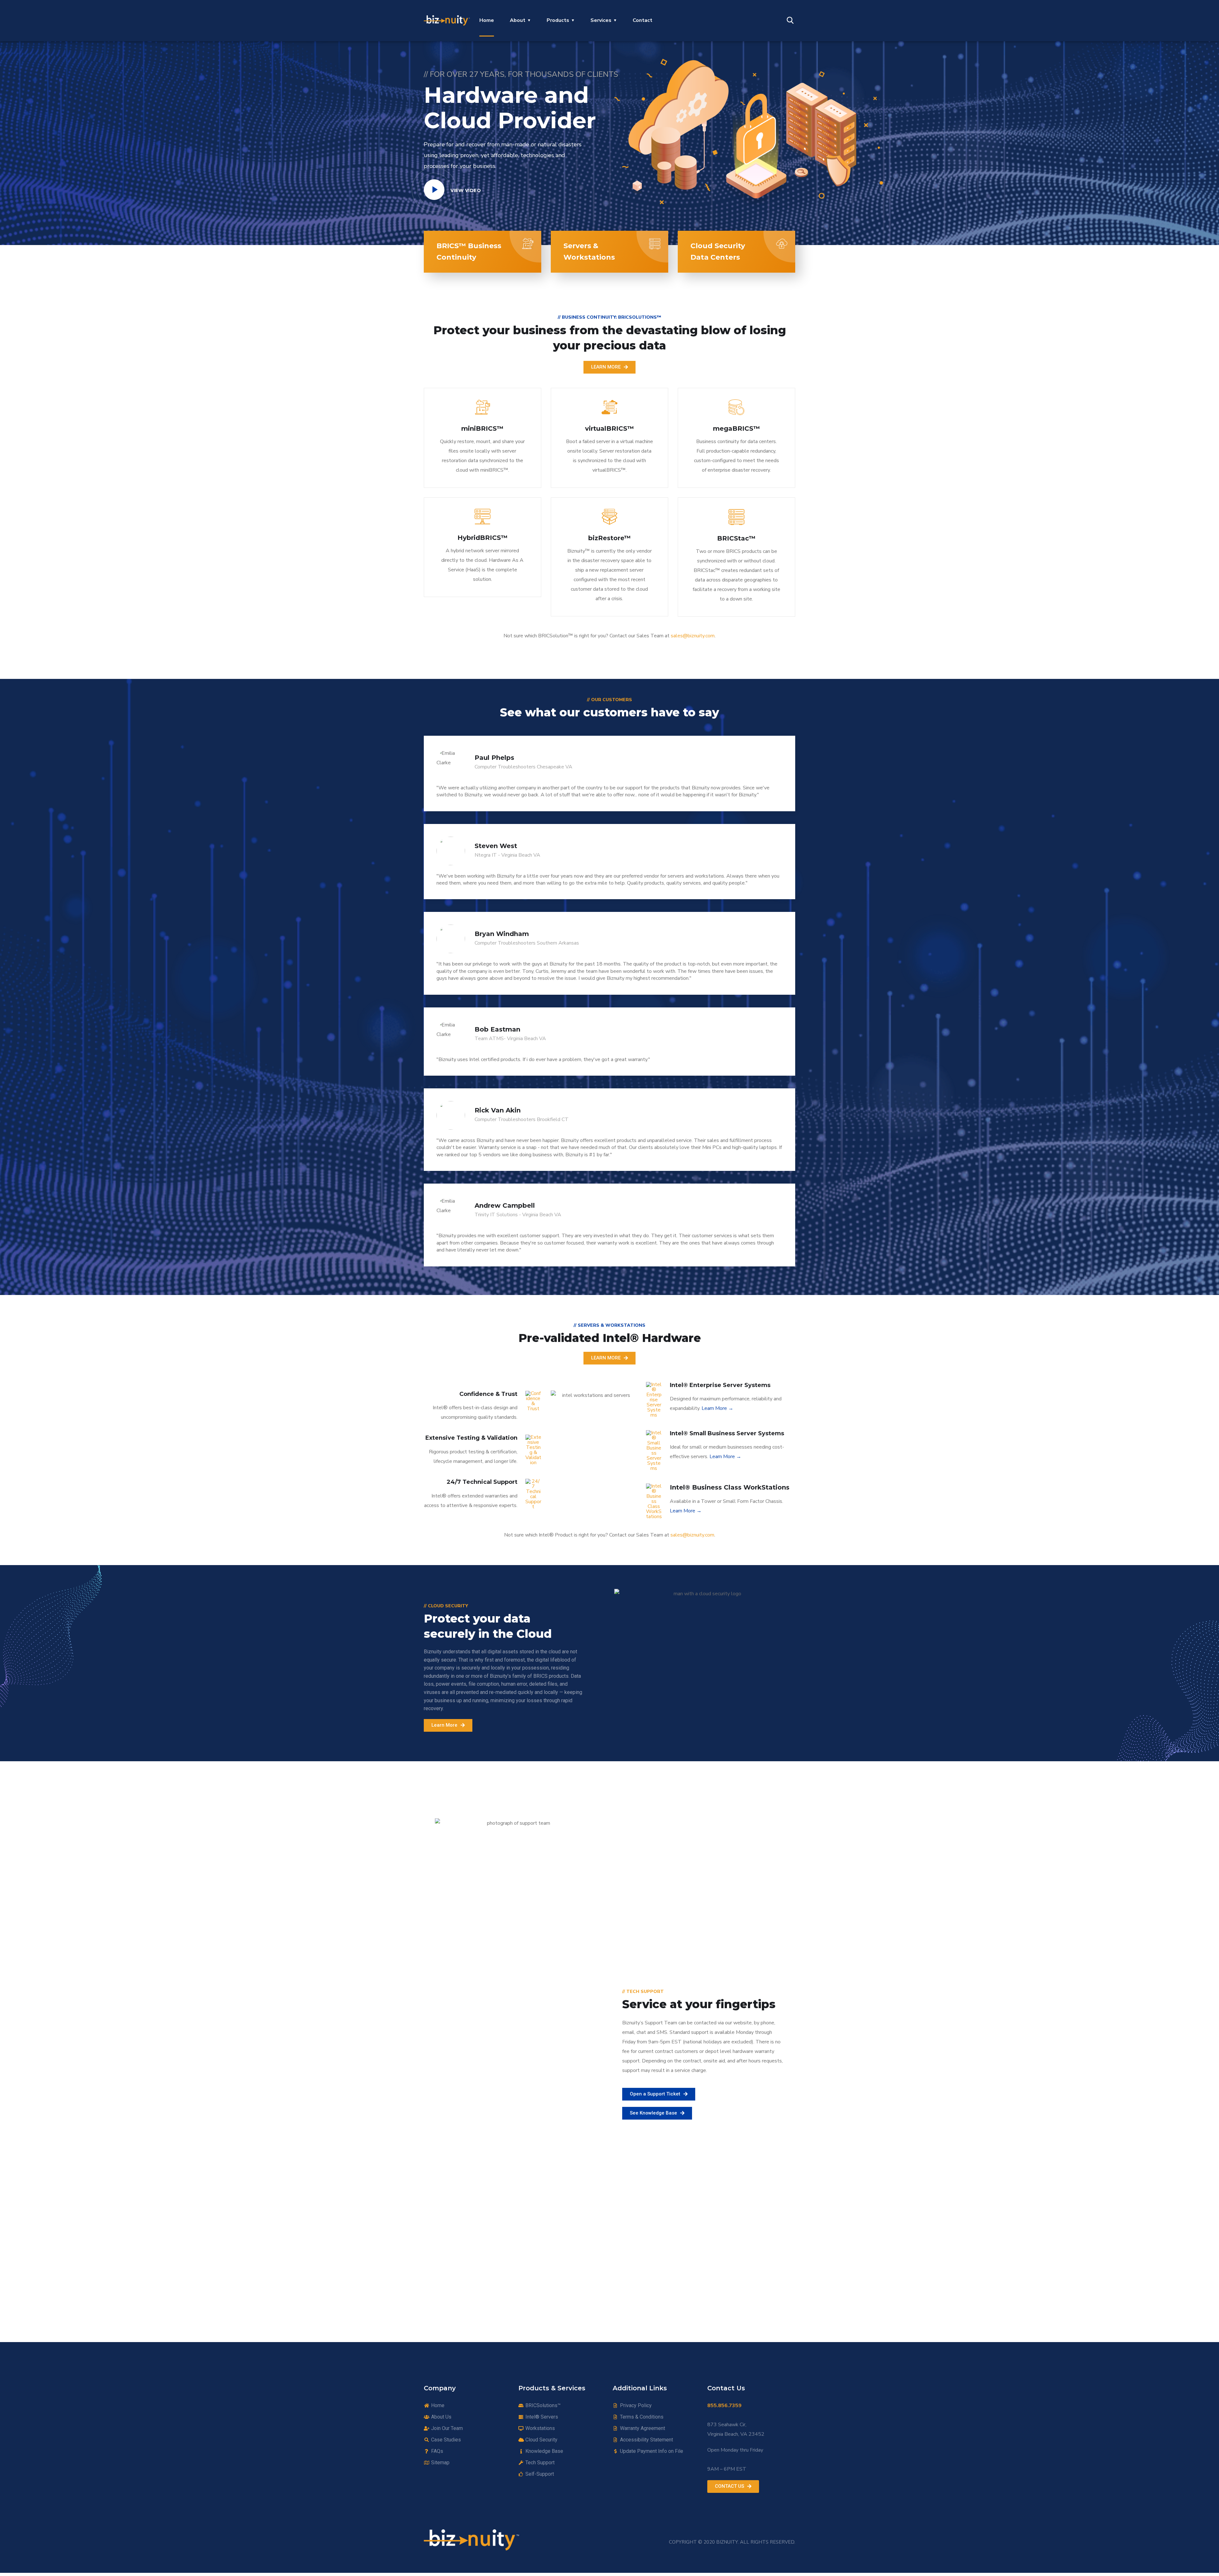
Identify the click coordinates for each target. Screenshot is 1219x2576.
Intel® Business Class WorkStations (730, 1487)
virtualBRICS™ (609, 428)
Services (601, 20)
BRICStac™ (736, 538)
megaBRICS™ (736, 428)
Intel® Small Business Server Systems (727, 1433)
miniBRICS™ (482, 428)
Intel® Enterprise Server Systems (720, 1385)
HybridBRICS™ (483, 538)
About (518, 20)
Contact (643, 20)
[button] (609, 367)
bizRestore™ (609, 538)
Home (487, 20)
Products (558, 20)
